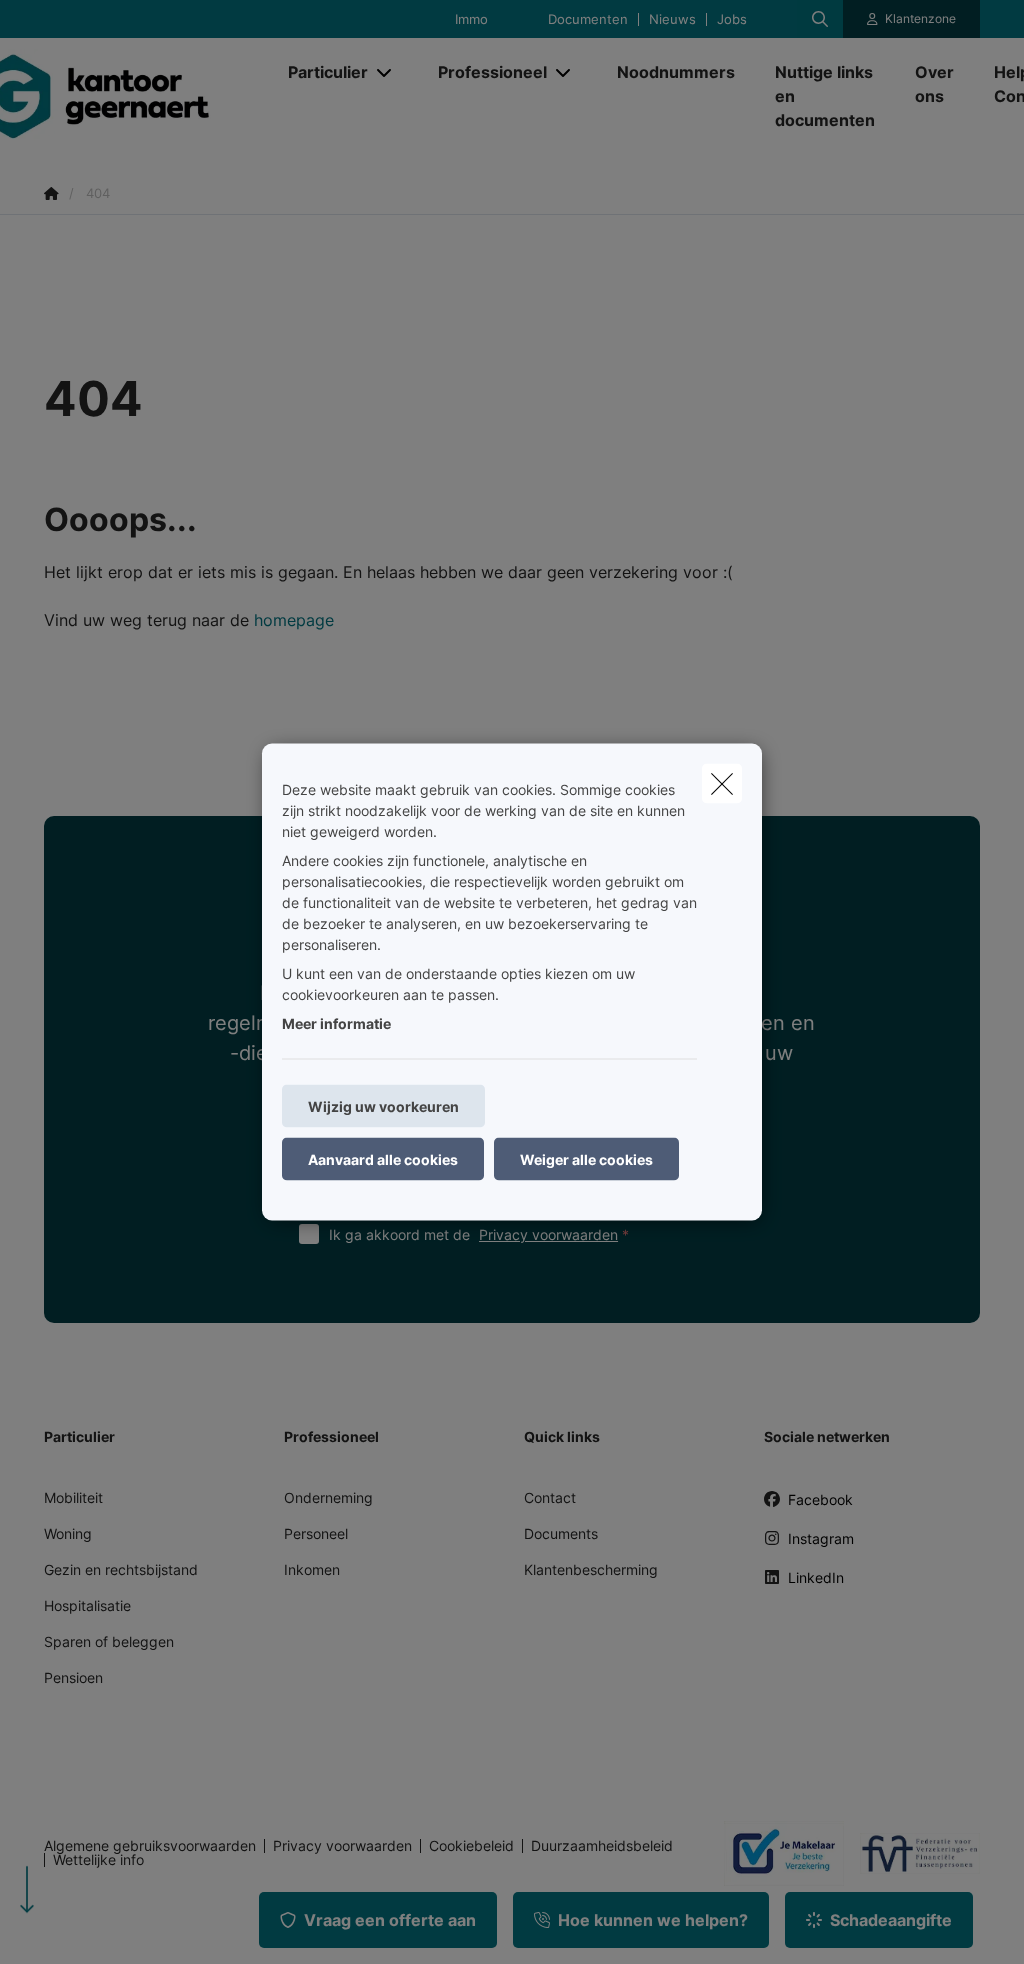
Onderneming (328, 1497)
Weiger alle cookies (586, 1159)
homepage (294, 620)
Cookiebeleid (471, 1846)
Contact (550, 1497)
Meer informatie (336, 1023)
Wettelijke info (98, 1860)
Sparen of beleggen (109, 1641)
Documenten (588, 19)
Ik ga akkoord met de (473, 1234)
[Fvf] (912, 1853)
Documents (561, 1533)
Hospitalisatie (87, 1605)
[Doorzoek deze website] (820, 19)
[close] (722, 784)
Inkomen (312, 1569)
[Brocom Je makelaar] (776, 1853)
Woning (68, 1533)
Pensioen (73, 1677)
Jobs (732, 19)
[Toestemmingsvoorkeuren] (79, 1925)
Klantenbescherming (591, 1569)
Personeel (316, 1533)
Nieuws (672, 19)
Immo (471, 19)
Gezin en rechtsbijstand (121, 1569)
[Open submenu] (385, 72)
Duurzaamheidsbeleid (602, 1846)
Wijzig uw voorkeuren (383, 1106)
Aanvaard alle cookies (383, 1159)
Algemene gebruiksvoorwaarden (150, 1846)
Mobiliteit (73, 1497)
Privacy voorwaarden (548, 1234)
